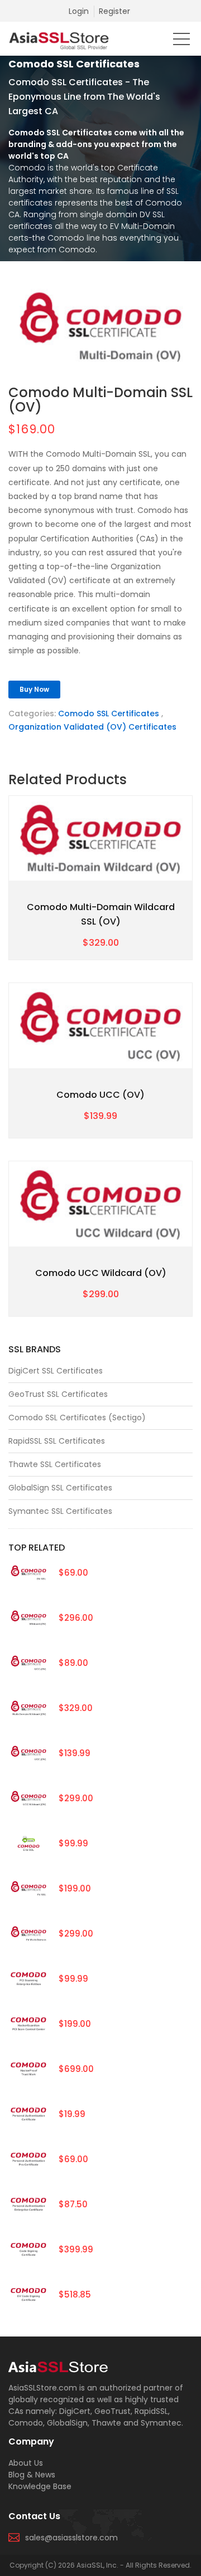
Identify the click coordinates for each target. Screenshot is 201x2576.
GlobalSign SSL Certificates (60, 1488)
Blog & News (32, 2475)
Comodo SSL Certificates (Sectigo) (77, 1417)
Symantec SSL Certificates (60, 1511)
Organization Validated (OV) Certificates (92, 727)
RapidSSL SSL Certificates (57, 1441)
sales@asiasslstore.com (71, 2538)
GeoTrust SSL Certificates (58, 1394)
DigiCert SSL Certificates (56, 1371)
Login (79, 11)
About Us (26, 2463)
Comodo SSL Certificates (109, 713)
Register (114, 11)
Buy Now (34, 689)
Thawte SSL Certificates (55, 1464)
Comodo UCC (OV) (100, 1095)
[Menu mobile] (181, 41)
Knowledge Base (40, 2486)
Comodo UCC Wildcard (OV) (101, 1273)
